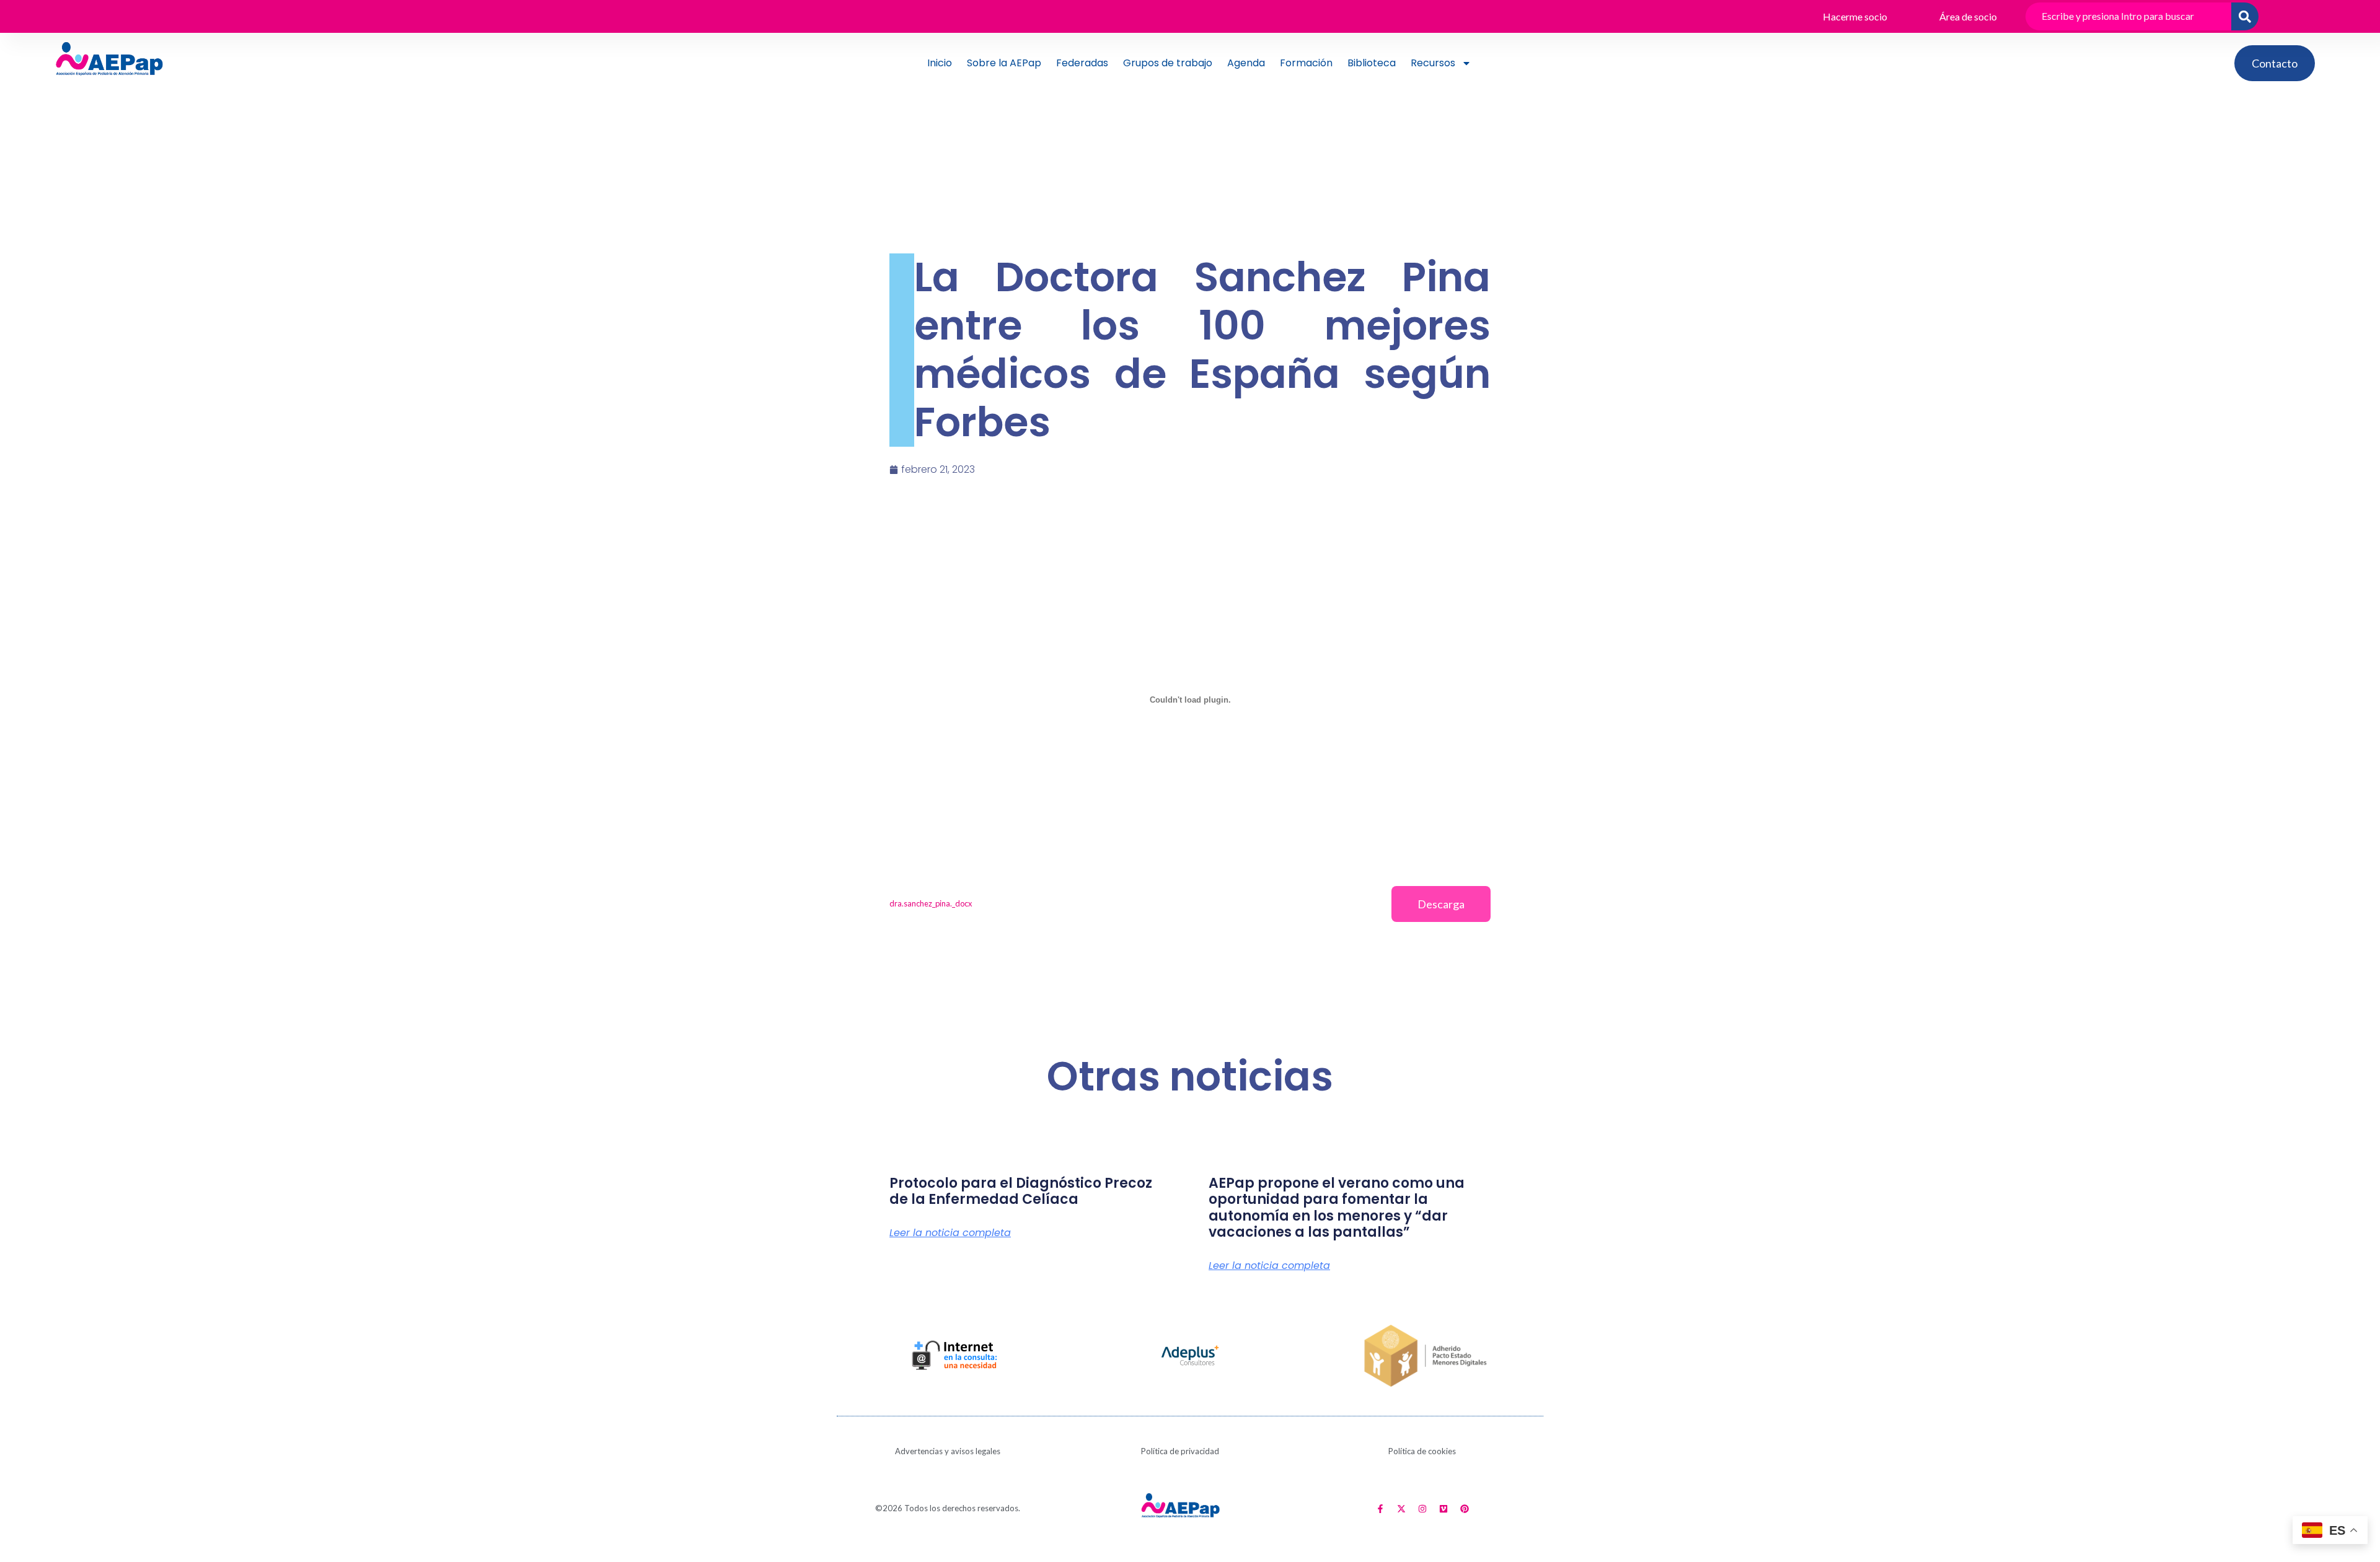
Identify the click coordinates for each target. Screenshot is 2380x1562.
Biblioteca (1372, 63)
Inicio (940, 63)
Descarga (1441, 904)
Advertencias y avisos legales (948, 1451)
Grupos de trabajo (1168, 63)
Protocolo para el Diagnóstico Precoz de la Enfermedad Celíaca (1021, 1191)
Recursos (1433, 63)
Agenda (1246, 63)
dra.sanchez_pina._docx (931, 903)
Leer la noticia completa (950, 1233)
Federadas (1082, 63)
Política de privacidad (1180, 1451)
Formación (1306, 63)
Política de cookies (1422, 1451)
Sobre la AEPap (1004, 63)
